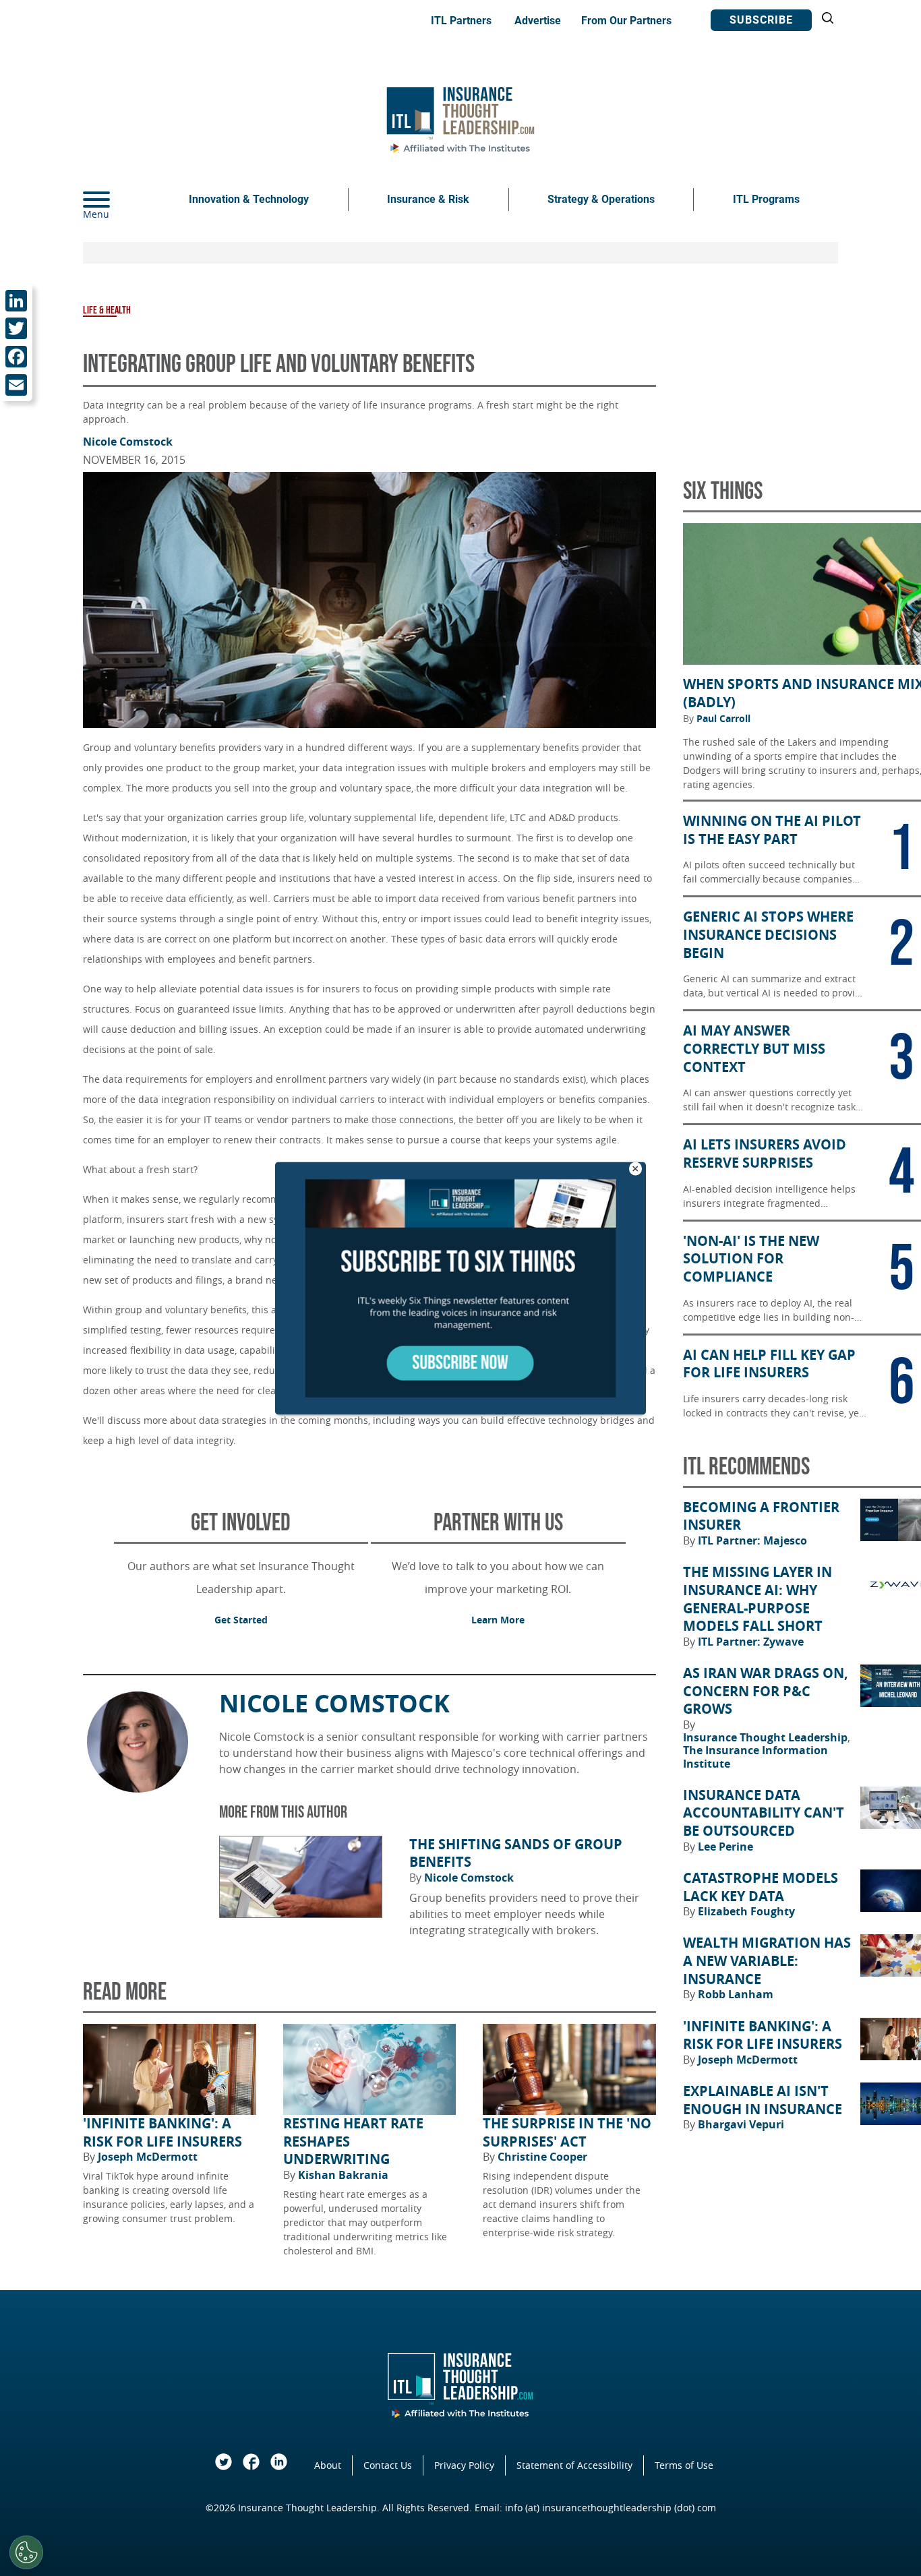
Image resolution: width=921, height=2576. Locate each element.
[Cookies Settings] (26, 2552)
